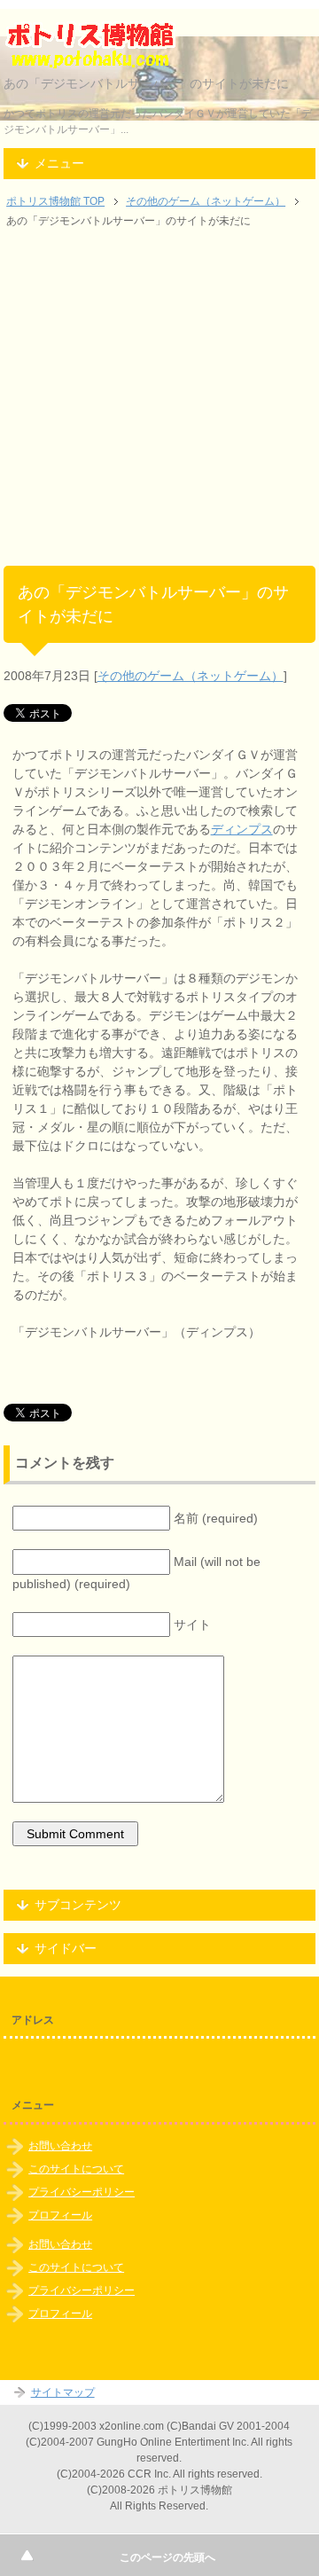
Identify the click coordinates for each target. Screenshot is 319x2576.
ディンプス (242, 829)
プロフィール (60, 2215)
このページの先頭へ (167, 2557)
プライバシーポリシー (82, 2192)
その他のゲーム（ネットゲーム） (191, 676)
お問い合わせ (60, 2146)
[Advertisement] (159, 406)
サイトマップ (63, 2392)
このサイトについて (76, 2169)
